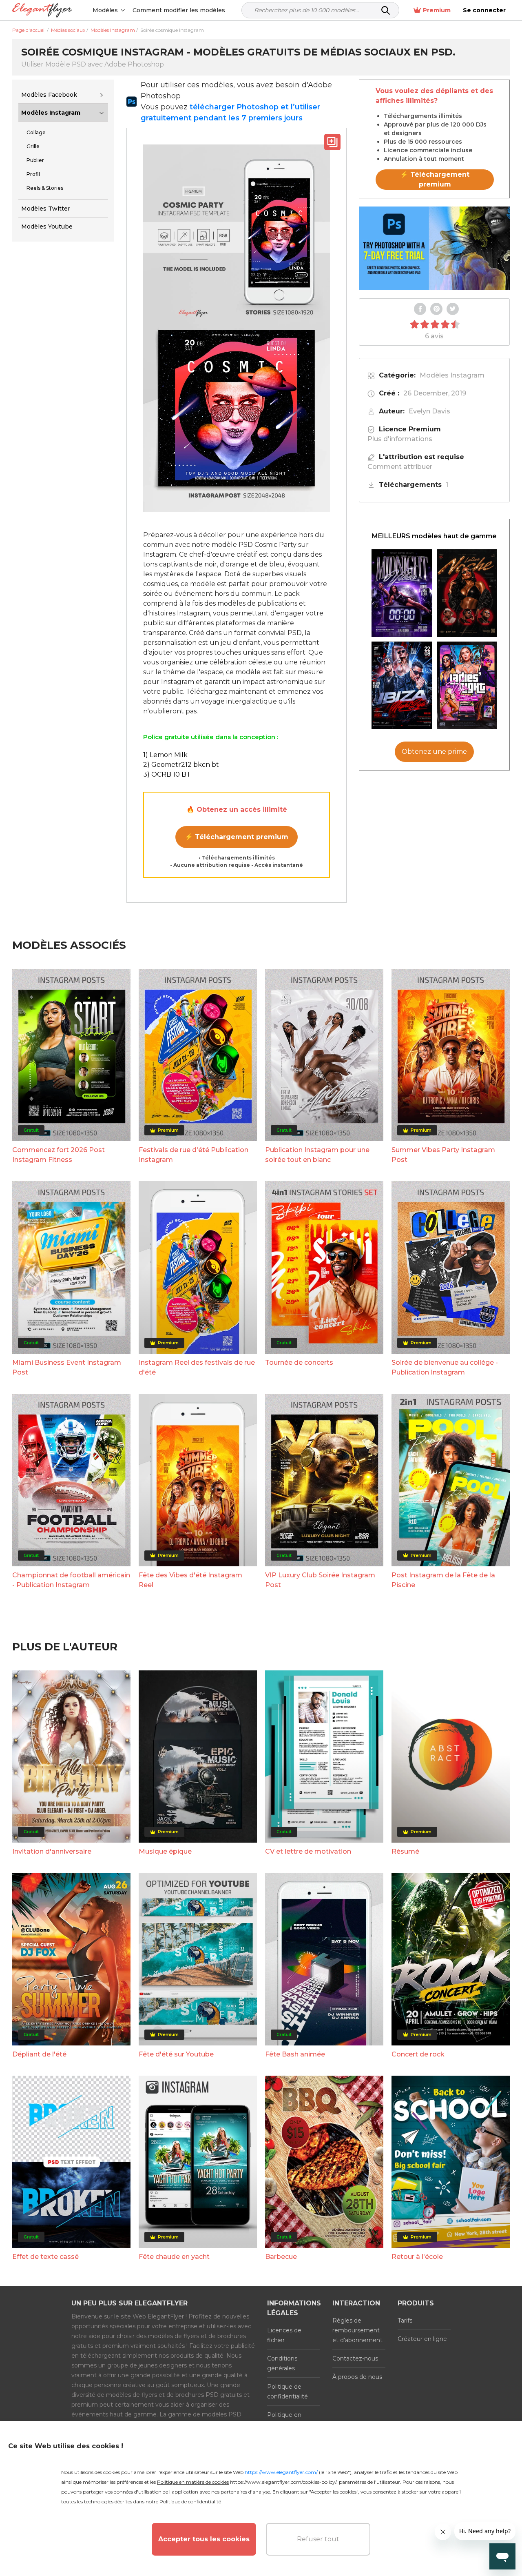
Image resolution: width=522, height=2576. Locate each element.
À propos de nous (357, 2377)
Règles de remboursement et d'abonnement (357, 2330)
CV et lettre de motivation (308, 1851)
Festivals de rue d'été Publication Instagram (194, 1155)
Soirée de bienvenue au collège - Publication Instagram (445, 1367)
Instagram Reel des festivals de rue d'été (197, 1367)
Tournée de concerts (299, 1362)
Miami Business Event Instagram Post (67, 1367)
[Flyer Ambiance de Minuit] (402, 593)
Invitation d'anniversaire (52, 1851)
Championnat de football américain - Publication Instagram (71, 1580)
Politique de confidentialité (288, 2392)
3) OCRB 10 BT (167, 774)
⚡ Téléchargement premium (237, 837)
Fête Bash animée (295, 2054)
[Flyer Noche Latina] (467, 593)
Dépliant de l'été (39, 2054)
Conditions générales (282, 2363)
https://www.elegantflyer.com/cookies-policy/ (283, 2482)
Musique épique (165, 1851)
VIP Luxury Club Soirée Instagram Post (320, 1580)
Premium (437, 10)
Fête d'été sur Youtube (176, 2054)
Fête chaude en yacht (174, 2257)
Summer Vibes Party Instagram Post (443, 1155)
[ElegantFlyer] (42, 10)
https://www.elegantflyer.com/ (281, 2472)
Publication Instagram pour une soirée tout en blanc (317, 1155)
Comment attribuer (400, 467)
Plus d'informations (400, 439)
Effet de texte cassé (45, 2257)
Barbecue (281, 2257)
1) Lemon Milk (165, 755)
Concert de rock (418, 2054)
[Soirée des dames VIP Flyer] (467, 685)
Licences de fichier (284, 2335)
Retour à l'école (417, 2257)
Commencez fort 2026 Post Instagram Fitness (59, 1155)
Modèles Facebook (49, 95)
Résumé (405, 1851)
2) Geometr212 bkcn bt (181, 765)
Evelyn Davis (429, 411)
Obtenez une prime (434, 752)
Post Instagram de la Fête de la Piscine (443, 1580)
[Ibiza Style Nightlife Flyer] (402, 685)
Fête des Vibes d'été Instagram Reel (190, 1580)
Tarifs (405, 2321)
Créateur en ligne (422, 2339)
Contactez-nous (355, 2358)
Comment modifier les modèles (179, 10)
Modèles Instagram (51, 113)
